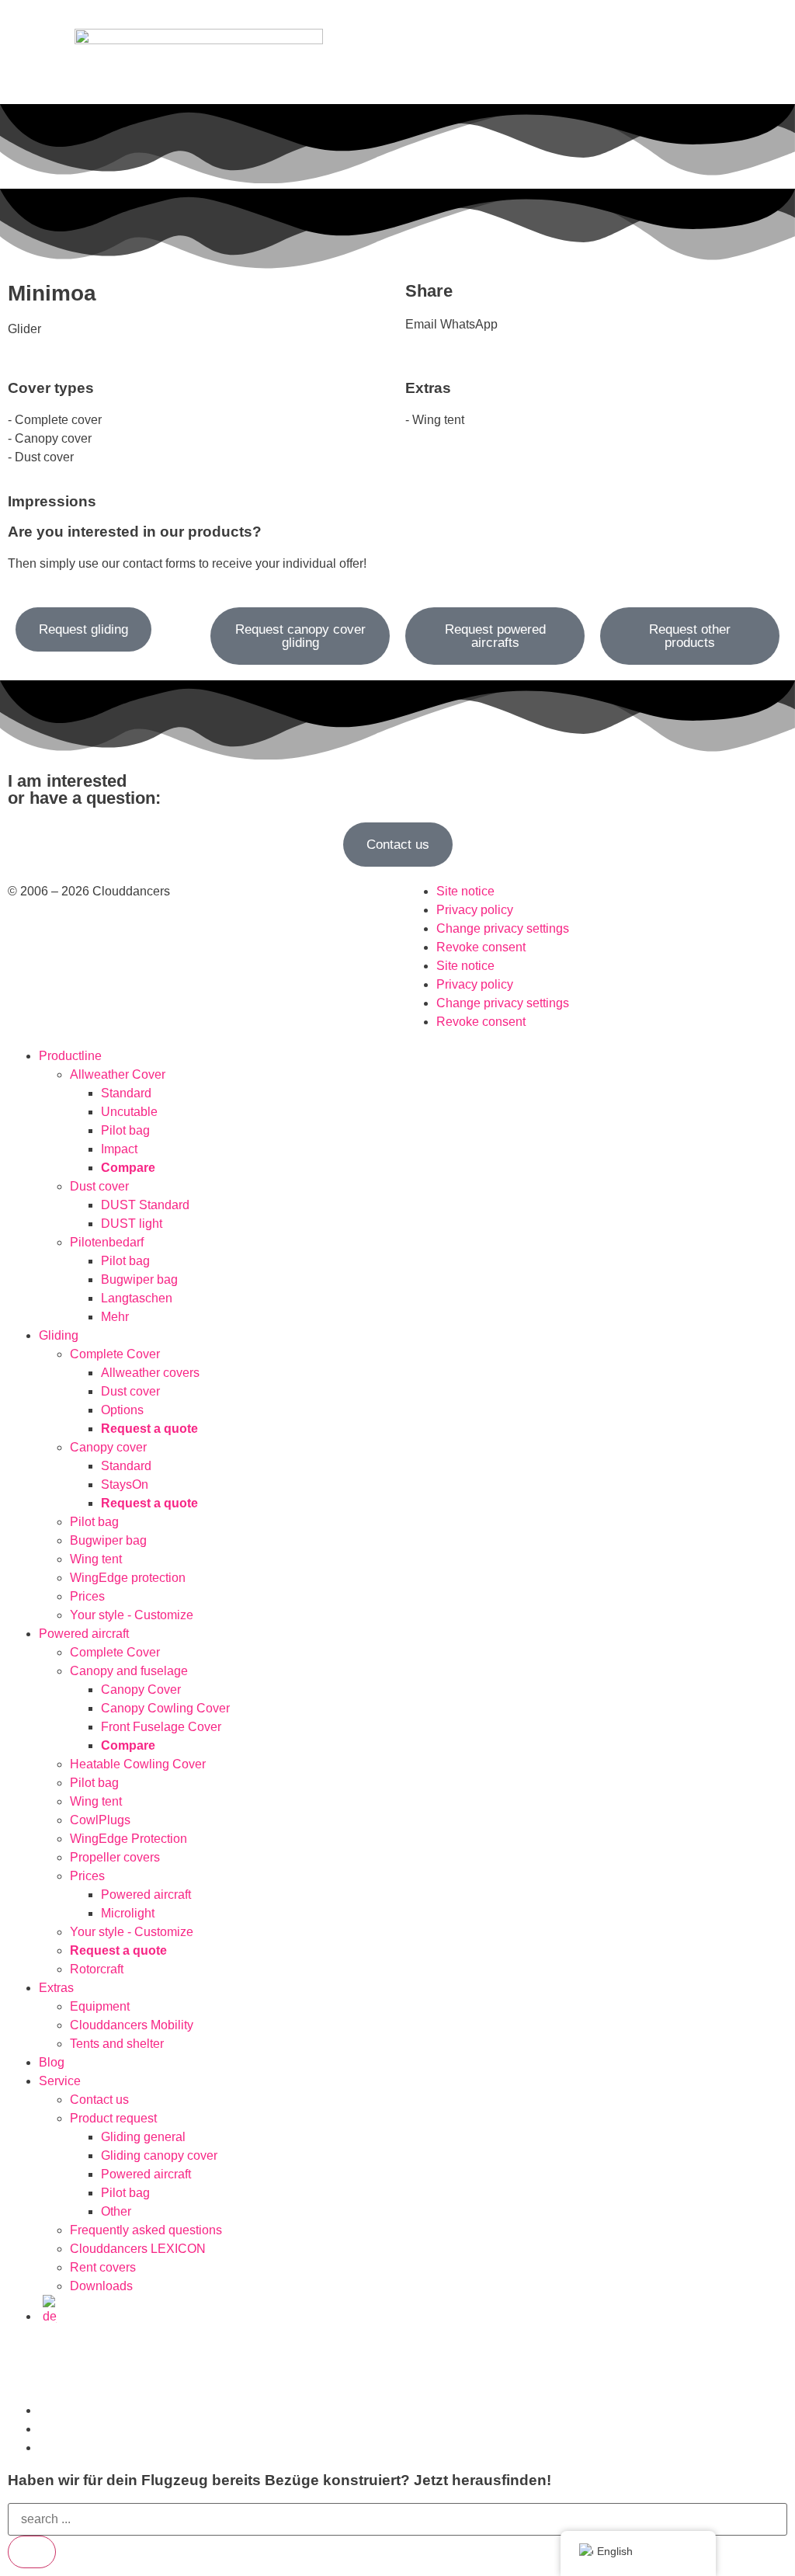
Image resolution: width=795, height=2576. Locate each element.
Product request (113, 2118)
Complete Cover (115, 1354)
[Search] (32, 2552)
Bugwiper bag (139, 1279)
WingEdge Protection (128, 1839)
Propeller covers (115, 1857)
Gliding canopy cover (159, 2155)
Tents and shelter (117, 2044)
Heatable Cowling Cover (138, 1764)
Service (60, 2081)
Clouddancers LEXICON (138, 2249)
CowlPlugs (100, 1820)
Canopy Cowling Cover (165, 1708)
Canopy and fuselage (129, 1671)
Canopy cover (108, 1447)
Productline (70, 1056)
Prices (87, 1596)
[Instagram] (27, 2361)
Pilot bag (125, 1130)
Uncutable (129, 1112)
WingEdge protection (128, 1578)
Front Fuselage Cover (161, 1727)
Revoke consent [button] (481, 947)
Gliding (59, 1335)
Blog (52, 2062)
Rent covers (103, 2267)
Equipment (100, 2006)
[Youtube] (111, 2361)
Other (116, 2211)
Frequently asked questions (146, 2230)
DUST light (132, 1224)
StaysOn (125, 1484)
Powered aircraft (84, 1634)
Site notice (465, 891)
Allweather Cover (118, 1074)
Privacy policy (475, 910)
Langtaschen (137, 1298)
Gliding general (143, 2137)
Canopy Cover (141, 1690)
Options (122, 1410)
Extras (56, 1988)
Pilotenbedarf (107, 1242)
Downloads (101, 2286)
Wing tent (96, 1559)
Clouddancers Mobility (132, 2025)
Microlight (128, 1913)
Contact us (99, 2100)
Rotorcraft (97, 1969)
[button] (421, 325)
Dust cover (99, 1186)
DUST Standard (145, 1205)
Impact (119, 1149)
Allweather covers (150, 1373)
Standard (126, 1093)
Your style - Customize (132, 1615)
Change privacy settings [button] (503, 928)
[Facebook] (69, 2361)
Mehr (115, 1317)
